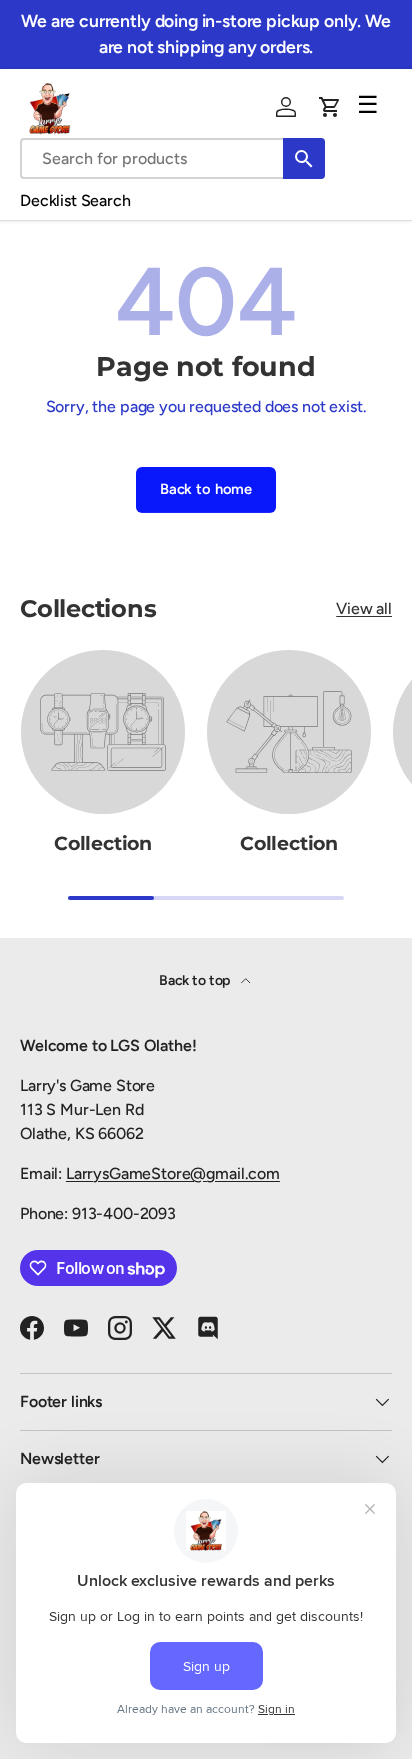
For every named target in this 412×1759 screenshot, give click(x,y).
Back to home (206, 489)
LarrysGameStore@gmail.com (173, 1173)
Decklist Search (75, 200)
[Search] (304, 158)
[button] (330, 107)
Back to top (196, 980)
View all (364, 608)
